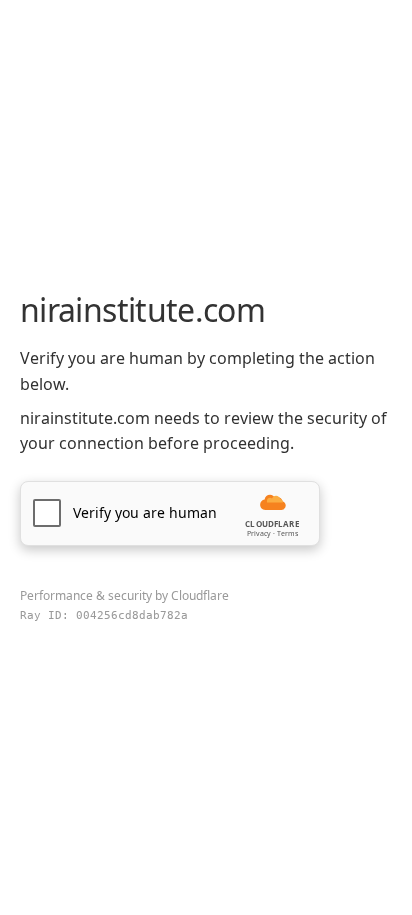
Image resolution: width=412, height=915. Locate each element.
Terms (287, 533)
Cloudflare (200, 595)
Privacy (259, 533)
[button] (170, 513)
